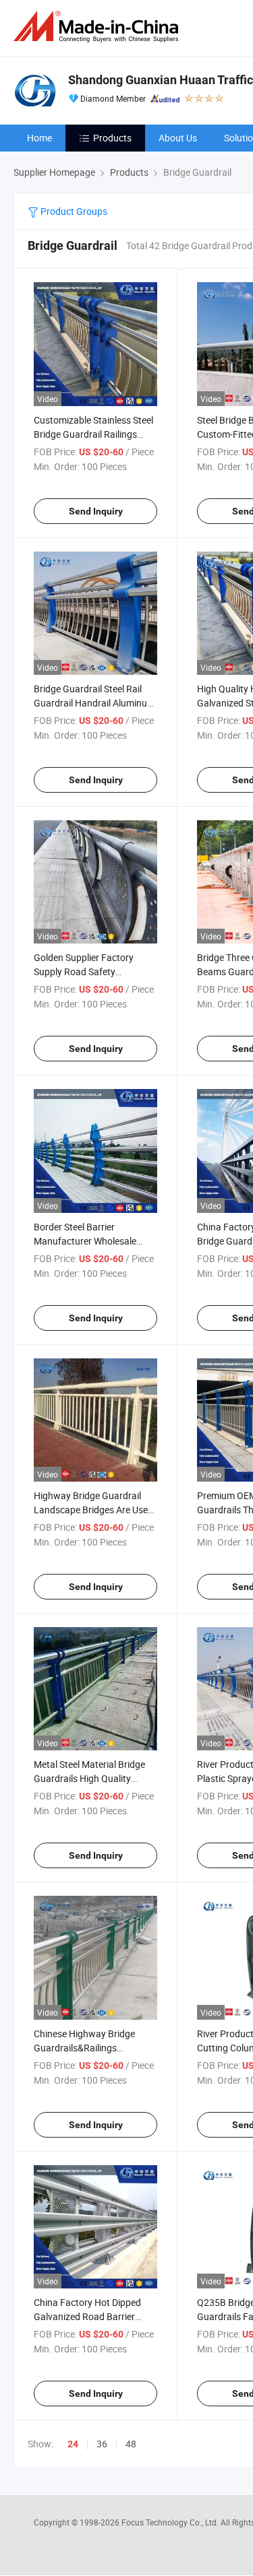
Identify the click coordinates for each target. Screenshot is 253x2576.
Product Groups (73, 211)
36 (102, 2444)
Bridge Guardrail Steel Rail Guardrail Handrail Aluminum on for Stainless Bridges (94, 703)
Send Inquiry (96, 511)
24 (73, 2444)
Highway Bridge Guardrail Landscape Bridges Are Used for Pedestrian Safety (93, 1510)
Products (112, 138)
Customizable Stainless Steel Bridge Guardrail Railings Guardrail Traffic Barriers (93, 434)
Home (39, 138)
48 (131, 2444)
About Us (178, 138)
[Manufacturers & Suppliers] (99, 27)
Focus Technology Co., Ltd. (171, 2522)
